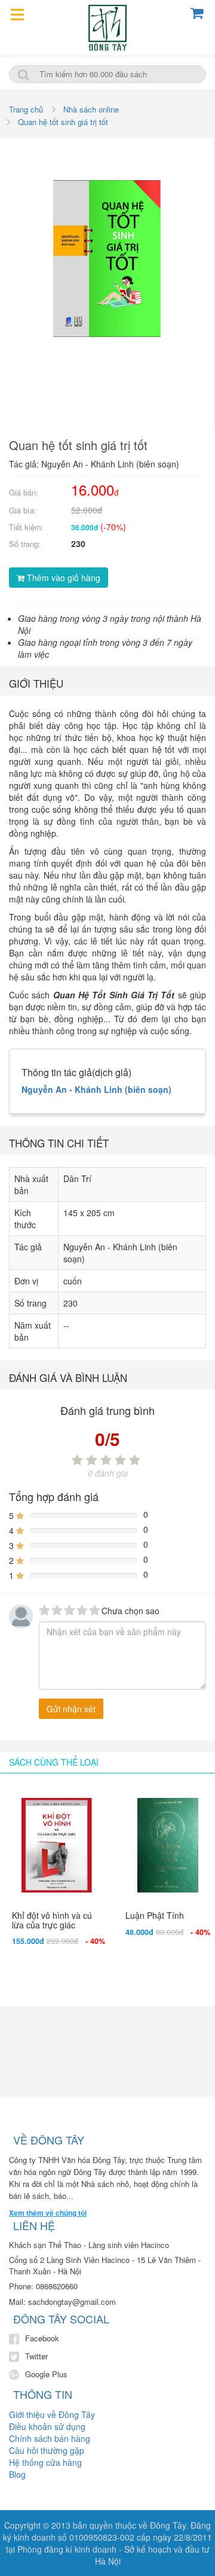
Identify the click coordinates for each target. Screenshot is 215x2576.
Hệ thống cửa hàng (45, 2462)
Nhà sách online (91, 109)
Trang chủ (26, 109)
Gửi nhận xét (71, 1709)
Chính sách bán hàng (50, 2438)
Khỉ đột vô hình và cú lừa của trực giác (52, 1920)
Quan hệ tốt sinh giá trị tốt (63, 122)
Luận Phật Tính (155, 1915)
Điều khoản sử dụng (47, 2426)
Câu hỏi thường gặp (47, 2450)
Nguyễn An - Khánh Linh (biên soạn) (96, 1089)
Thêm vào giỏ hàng (62, 578)
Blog (17, 2474)
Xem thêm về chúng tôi (48, 2213)
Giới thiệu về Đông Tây (52, 2414)
